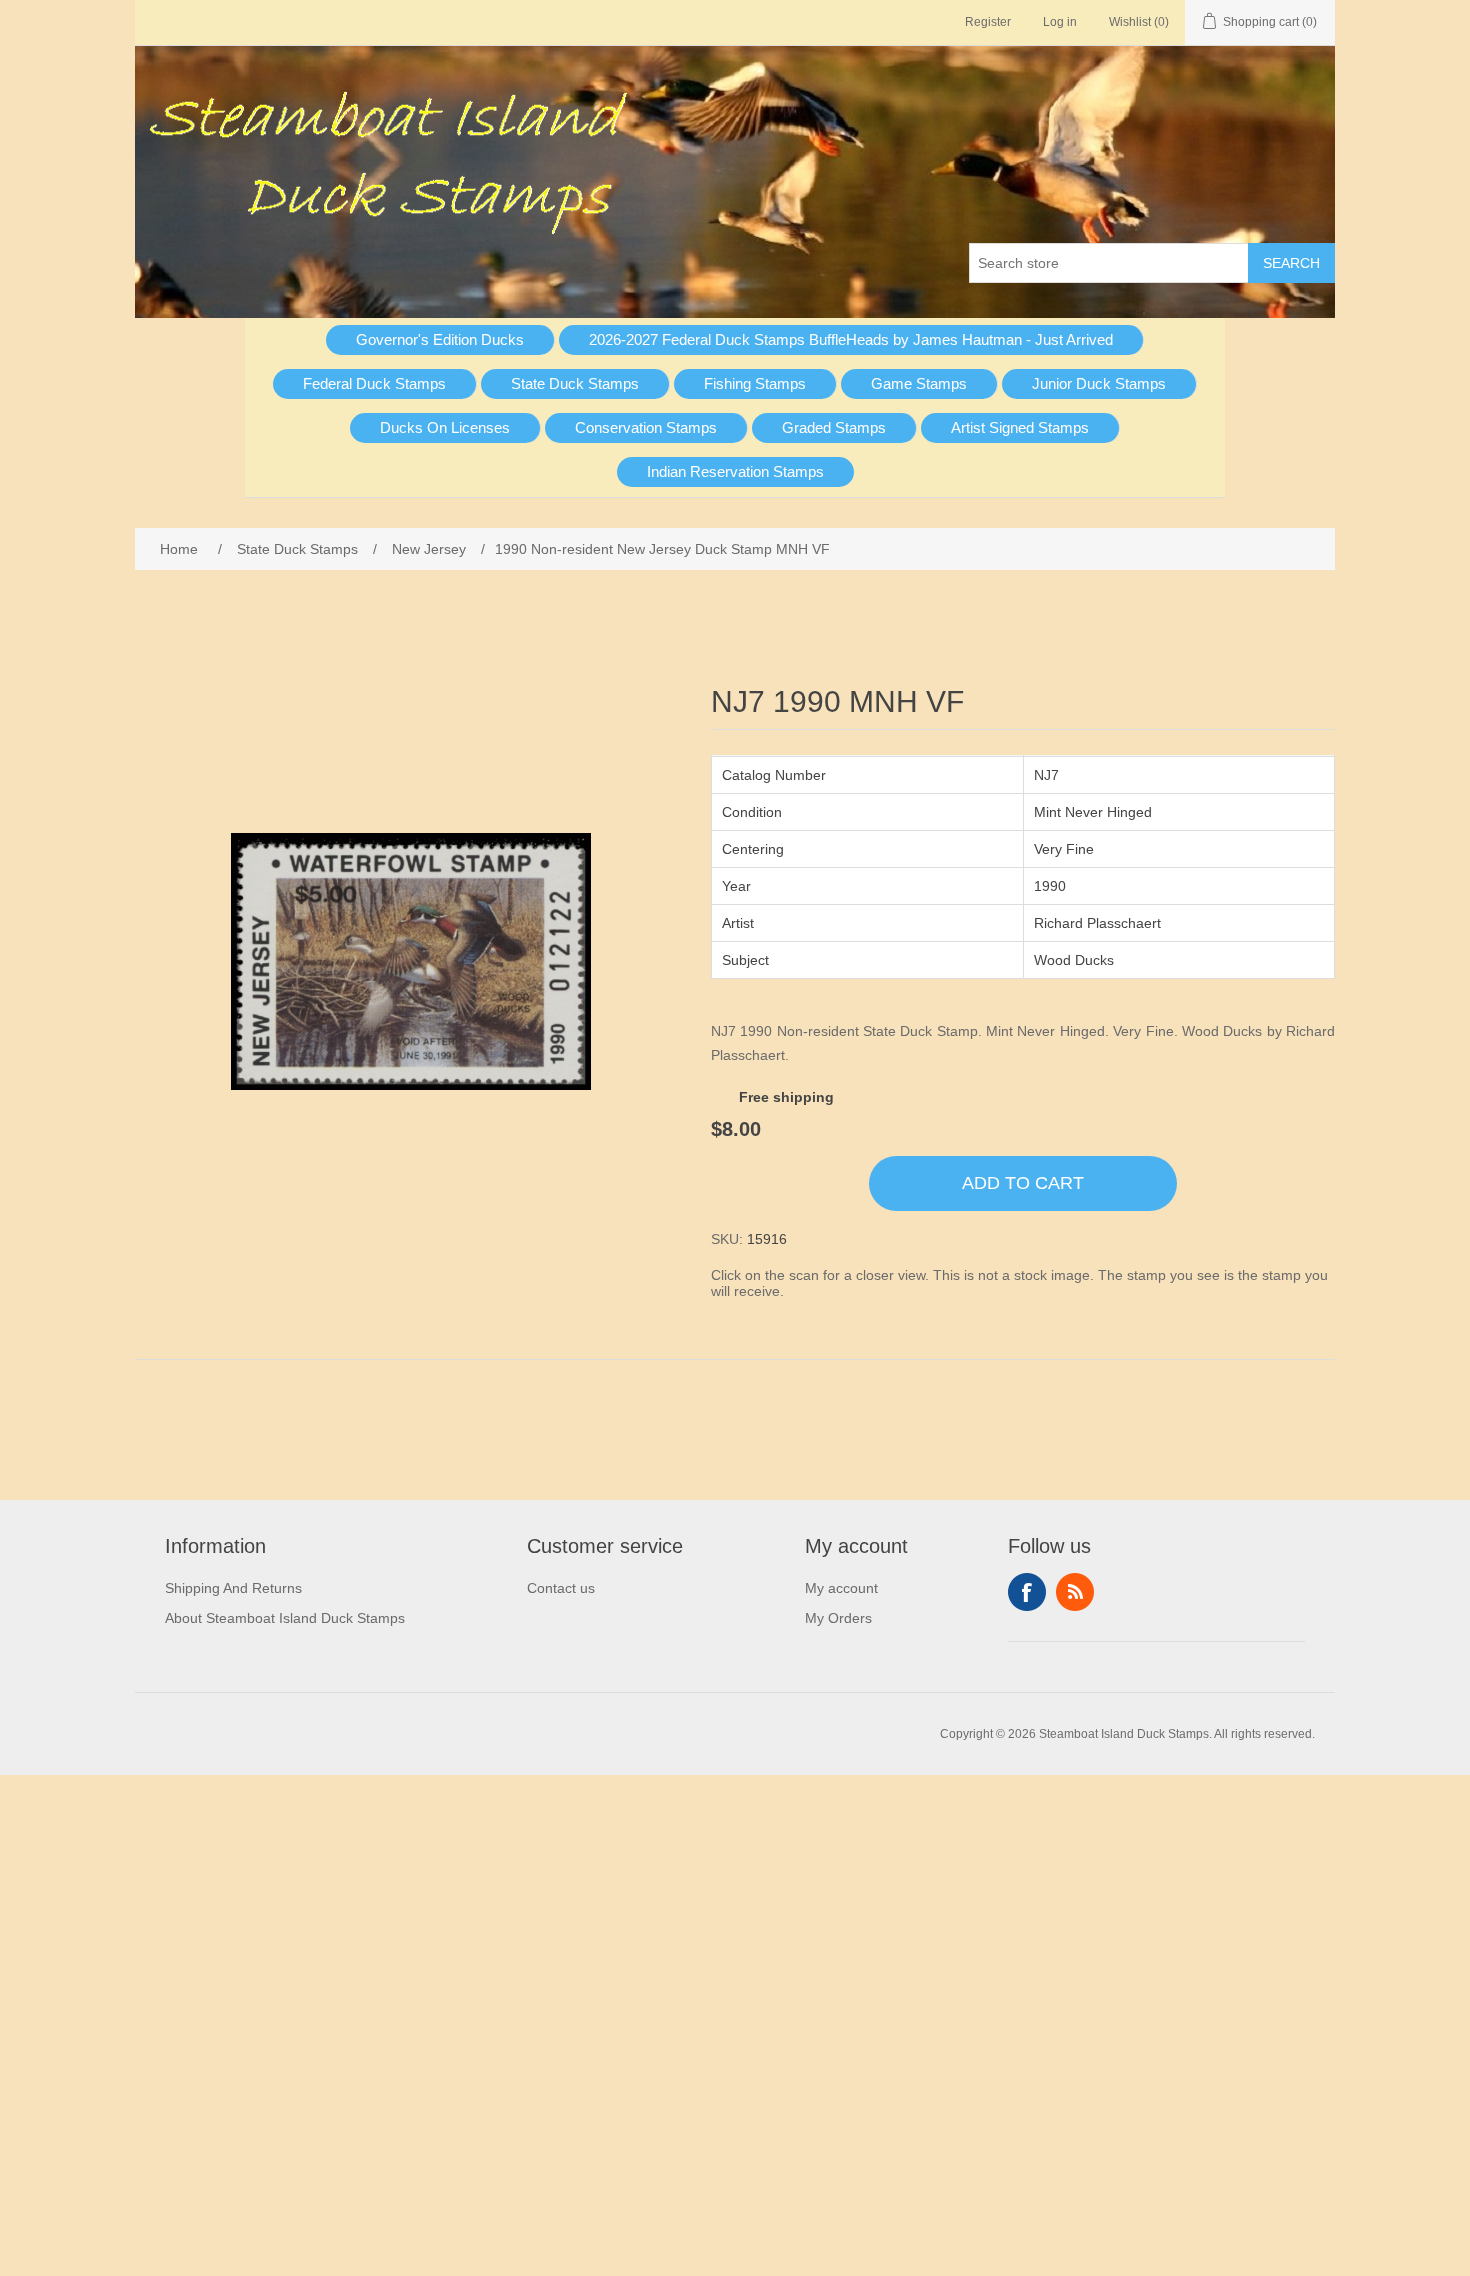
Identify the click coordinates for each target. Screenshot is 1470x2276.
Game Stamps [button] (919, 383)
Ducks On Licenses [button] (445, 427)
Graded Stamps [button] (834, 427)
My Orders (838, 1618)
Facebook (1027, 1592)
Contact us (561, 1588)
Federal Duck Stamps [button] (374, 383)
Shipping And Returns (233, 1588)
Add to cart (1023, 1183)
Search (1291, 263)
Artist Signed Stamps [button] (1020, 427)
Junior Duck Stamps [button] (1099, 383)
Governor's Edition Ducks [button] (440, 339)
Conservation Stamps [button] (646, 427)
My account (841, 1588)
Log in (1060, 22)
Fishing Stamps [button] (755, 383)
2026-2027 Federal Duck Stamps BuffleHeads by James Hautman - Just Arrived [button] (851, 339)
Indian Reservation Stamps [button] (735, 471)
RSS (1075, 1592)
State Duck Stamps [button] (575, 383)
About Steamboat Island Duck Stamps (285, 1618)
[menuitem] (440, 340)
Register (988, 22)
